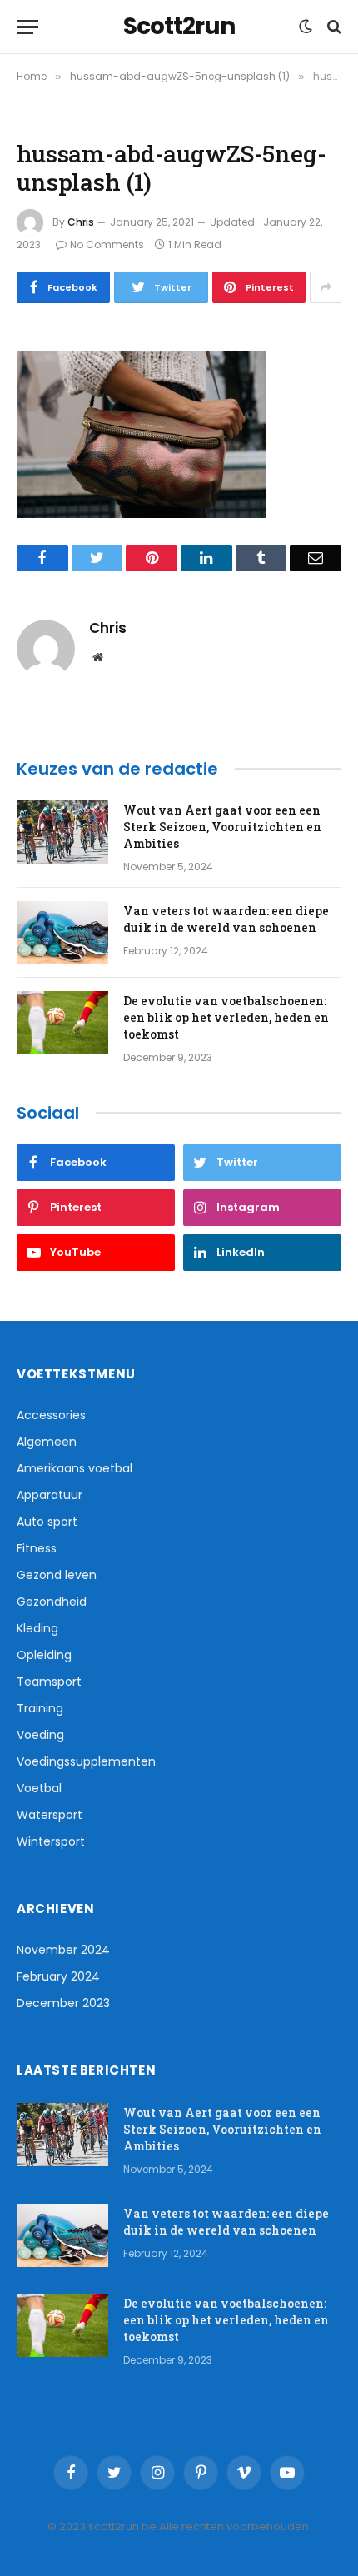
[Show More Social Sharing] (326, 287)
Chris (81, 222)
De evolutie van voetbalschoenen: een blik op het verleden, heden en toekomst (226, 1017)
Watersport (50, 1815)
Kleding (37, 1628)
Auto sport (47, 1522)
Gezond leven (57, 1575)
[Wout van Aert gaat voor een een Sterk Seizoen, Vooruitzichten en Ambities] (62, 832)
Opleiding (44, 1655)
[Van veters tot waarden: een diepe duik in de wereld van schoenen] (62, 933)
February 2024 (58, 1976)
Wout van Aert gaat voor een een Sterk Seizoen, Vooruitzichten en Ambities (222, 827)
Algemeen (47, 1442)
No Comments (107, 244)
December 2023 (63, 2003)
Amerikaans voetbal (75, 1468)
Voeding (40, 1735)
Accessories (51, 1415)
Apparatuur (50, 1495)
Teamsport (49, 1682)
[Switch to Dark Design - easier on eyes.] (306, 27)
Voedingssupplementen (86, 1761)
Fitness (37, 1548)
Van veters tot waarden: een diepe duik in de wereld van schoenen (226, 919)
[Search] (333, 27)
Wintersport (51, 1841)
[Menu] (27, 27)
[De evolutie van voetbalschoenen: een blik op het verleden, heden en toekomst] (62, 1023)
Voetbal (39, 1788)
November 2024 (63, 1950)
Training (40, 1708)
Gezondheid (52, 1602)
